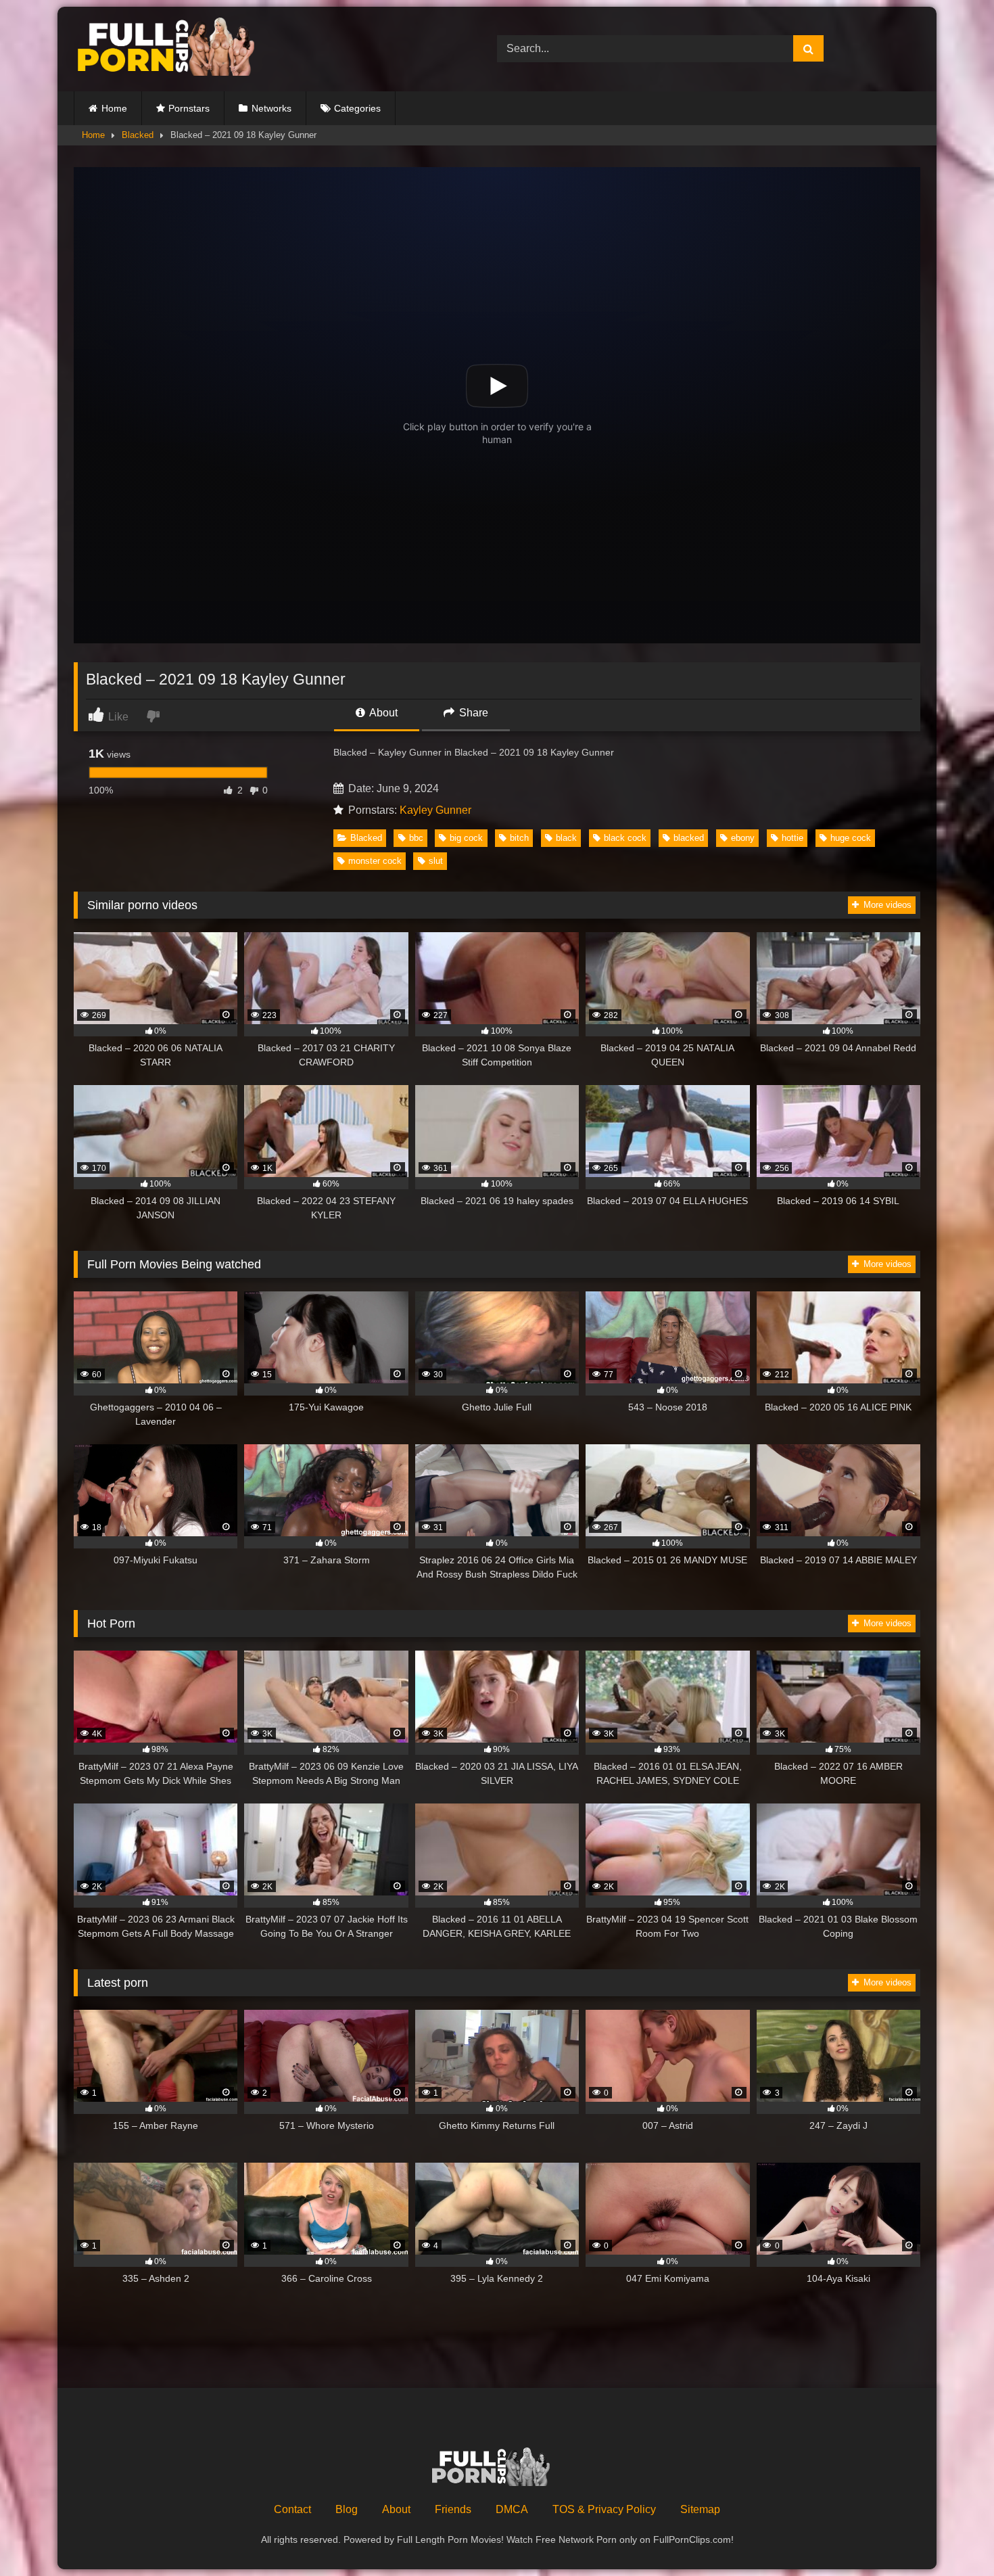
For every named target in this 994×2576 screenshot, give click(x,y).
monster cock (375, 861)
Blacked (138, 135)
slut (436, 861)
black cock (625, 838)
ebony (743, 838)
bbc (416, 838)
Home (114, 108)
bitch (519, 838)
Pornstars (189, 108)
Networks (271, 108)
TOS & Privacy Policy (604, 2509)
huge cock (851, 838)
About (382, 713)
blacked (689, 838)
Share (472, 713)
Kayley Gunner (435, 810)
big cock (466, 838)
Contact (292, 2509)
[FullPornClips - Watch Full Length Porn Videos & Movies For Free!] (175, 49)
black (566, 838)
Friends (453, 2509)
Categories (357, 108)
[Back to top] (952, 2536)
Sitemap (700, 2509)
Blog (347, 2509)
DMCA (512, 2509)
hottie (792, 838)
